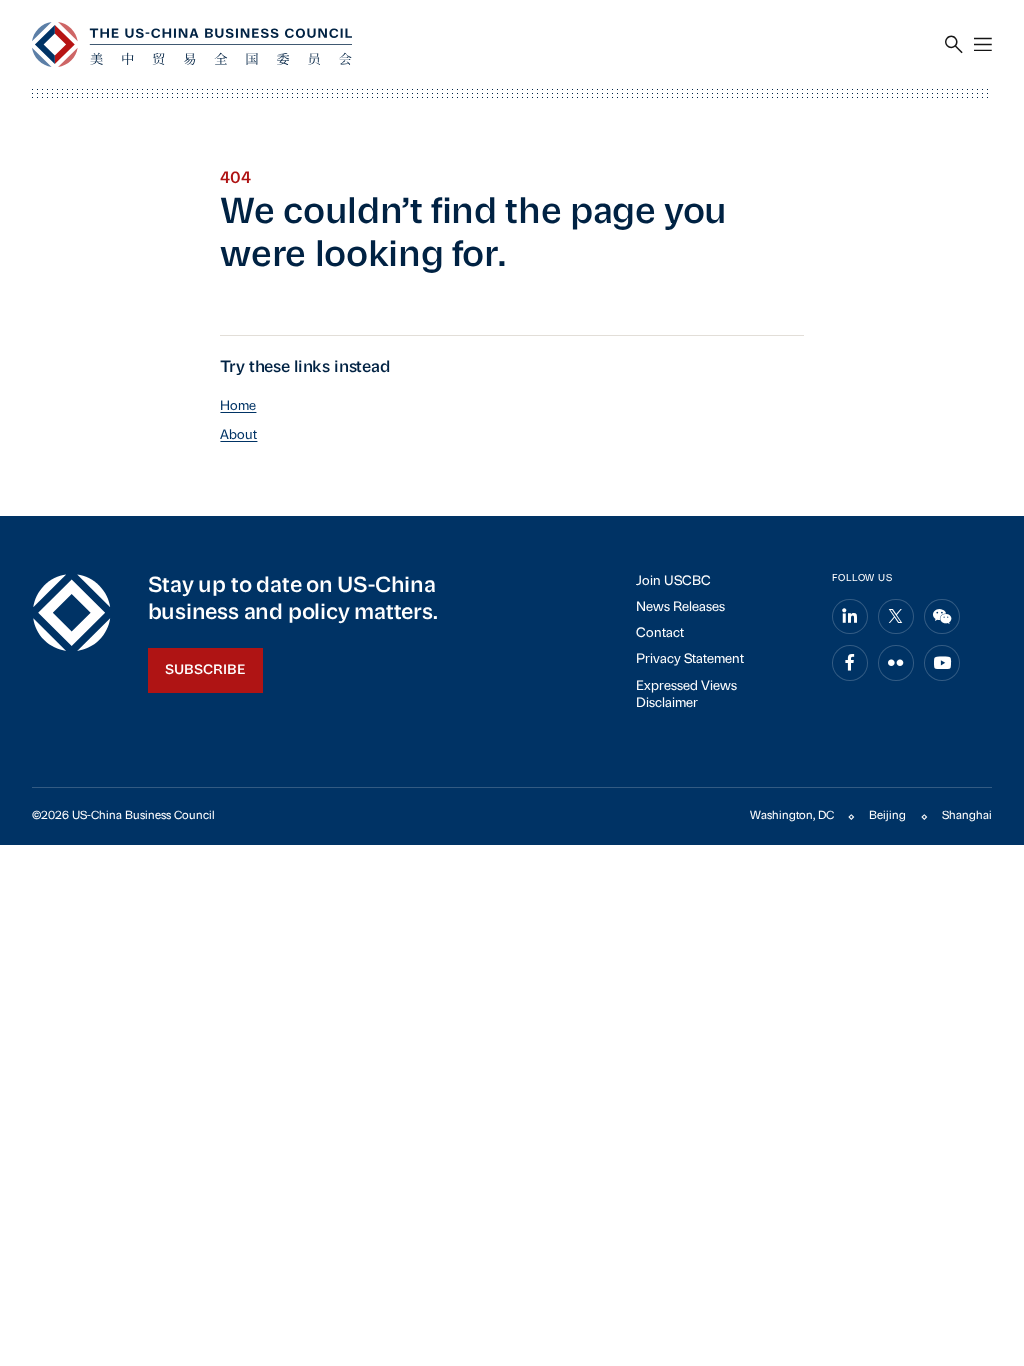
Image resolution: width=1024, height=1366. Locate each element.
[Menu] (983, 45)
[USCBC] (192, 44)
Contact (660, 633)
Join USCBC (673, 581)
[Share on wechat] (942, 617)
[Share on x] (896, 617)
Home (238, 406)
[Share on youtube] (942, 663)
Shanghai (967, 816)
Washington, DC (792, 816)
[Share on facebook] (850, 663)
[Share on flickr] (896, 663)
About (238, 435)
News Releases (680, 607)
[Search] (954, 45)
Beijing (887, 816)
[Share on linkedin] (850, 617)
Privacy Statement (690, 659)
